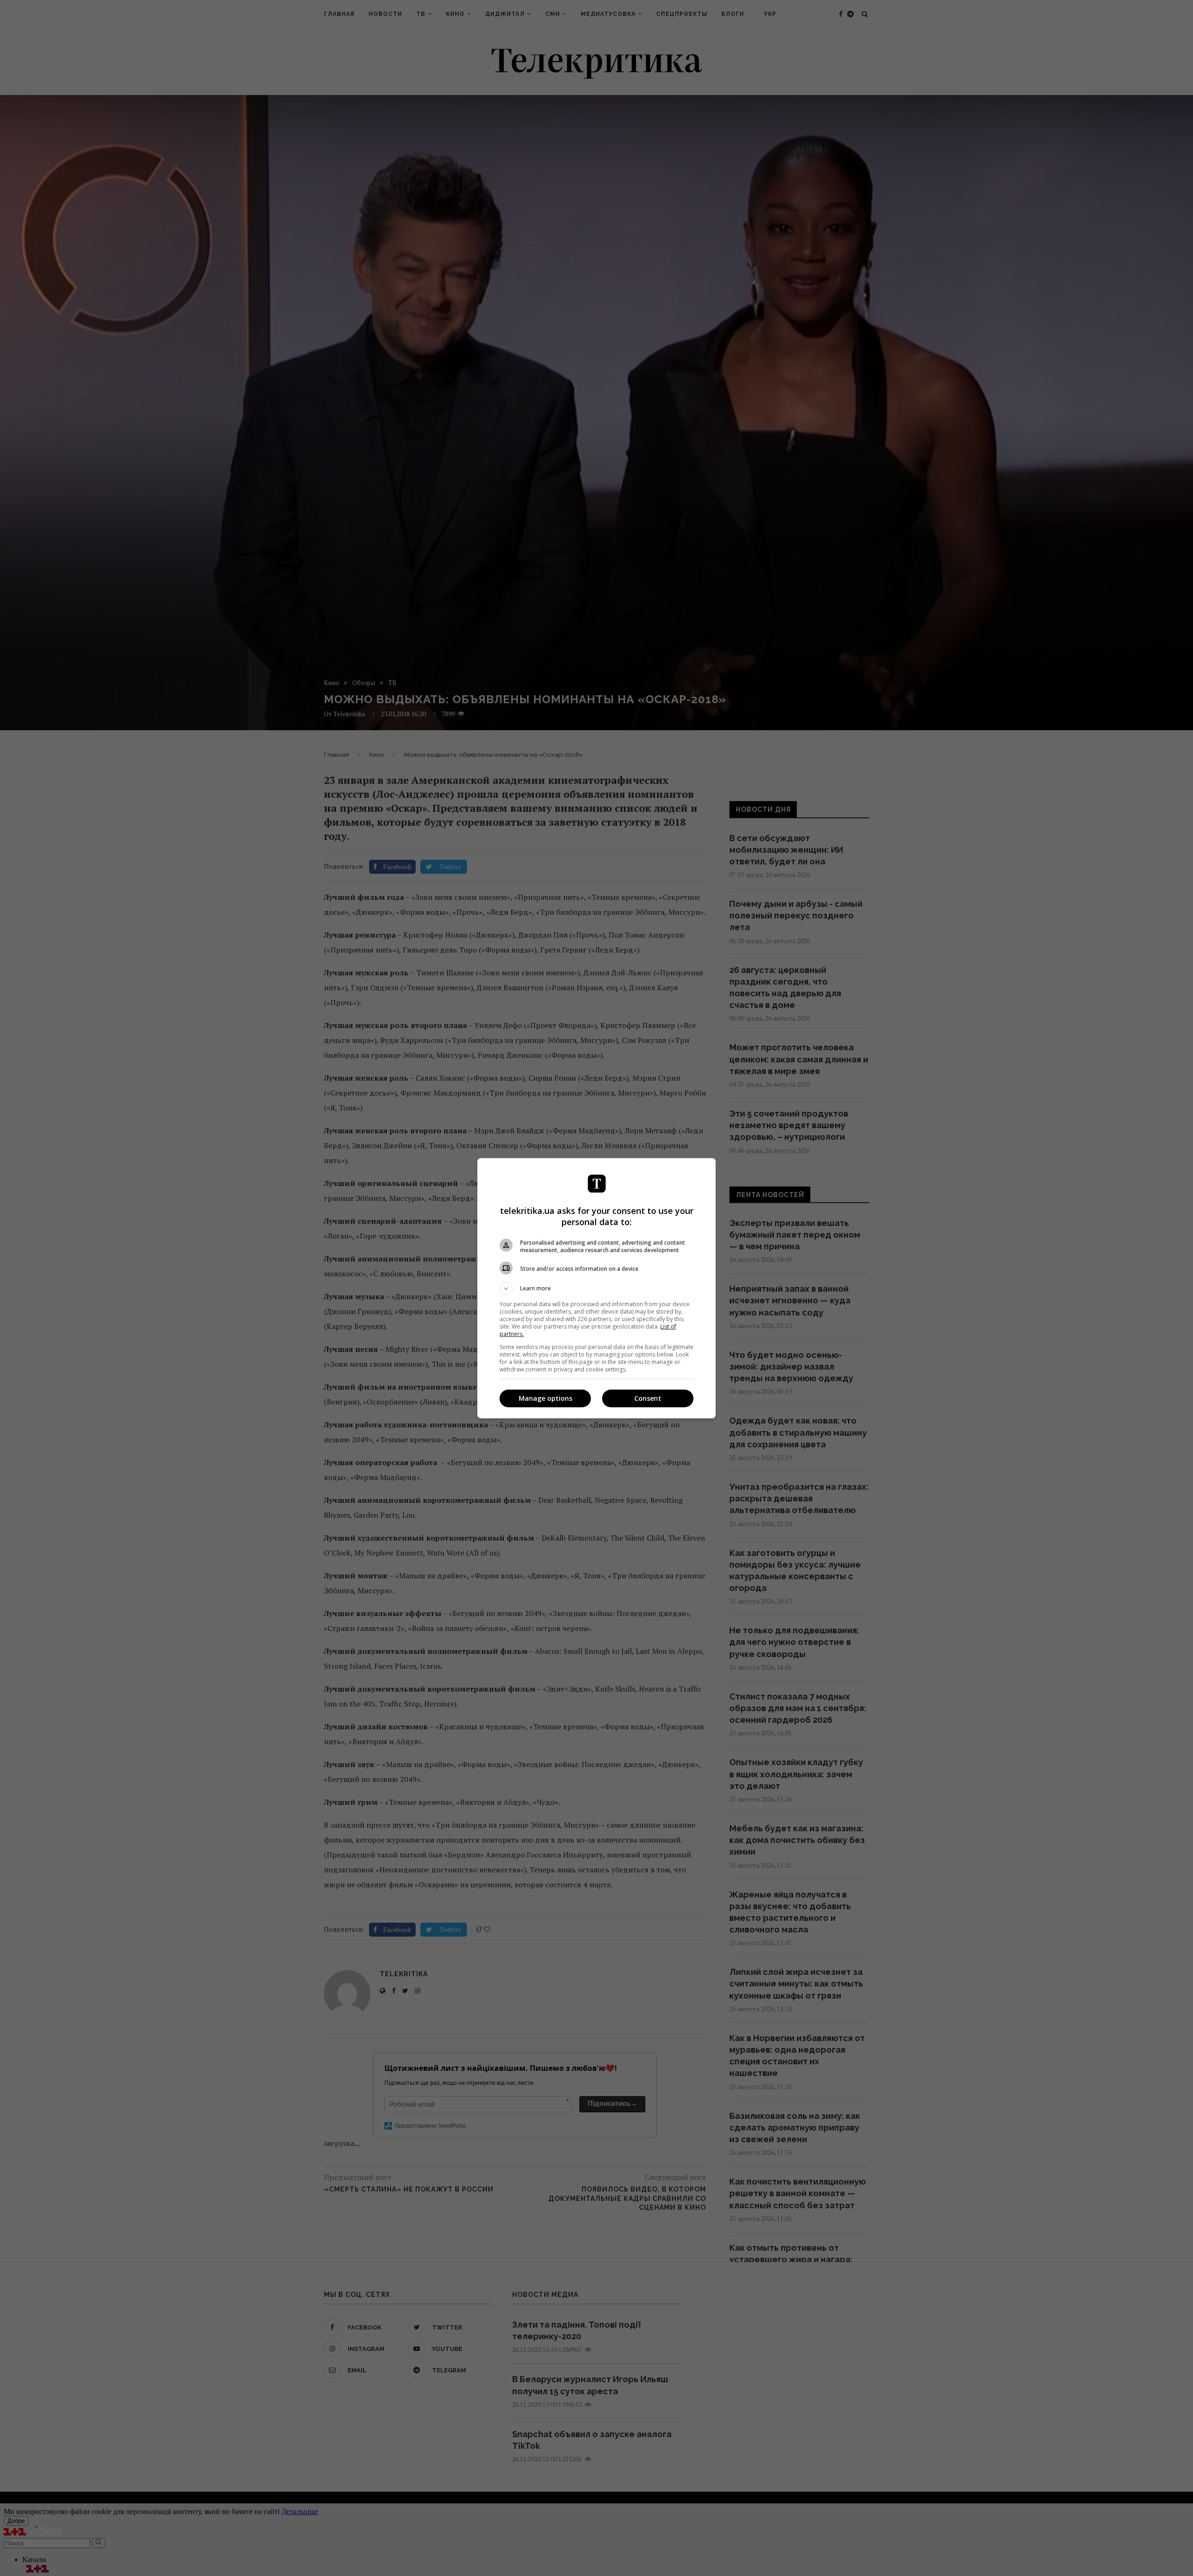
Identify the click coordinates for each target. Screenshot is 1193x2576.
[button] (596, 1288)
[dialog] (596, 1288)
